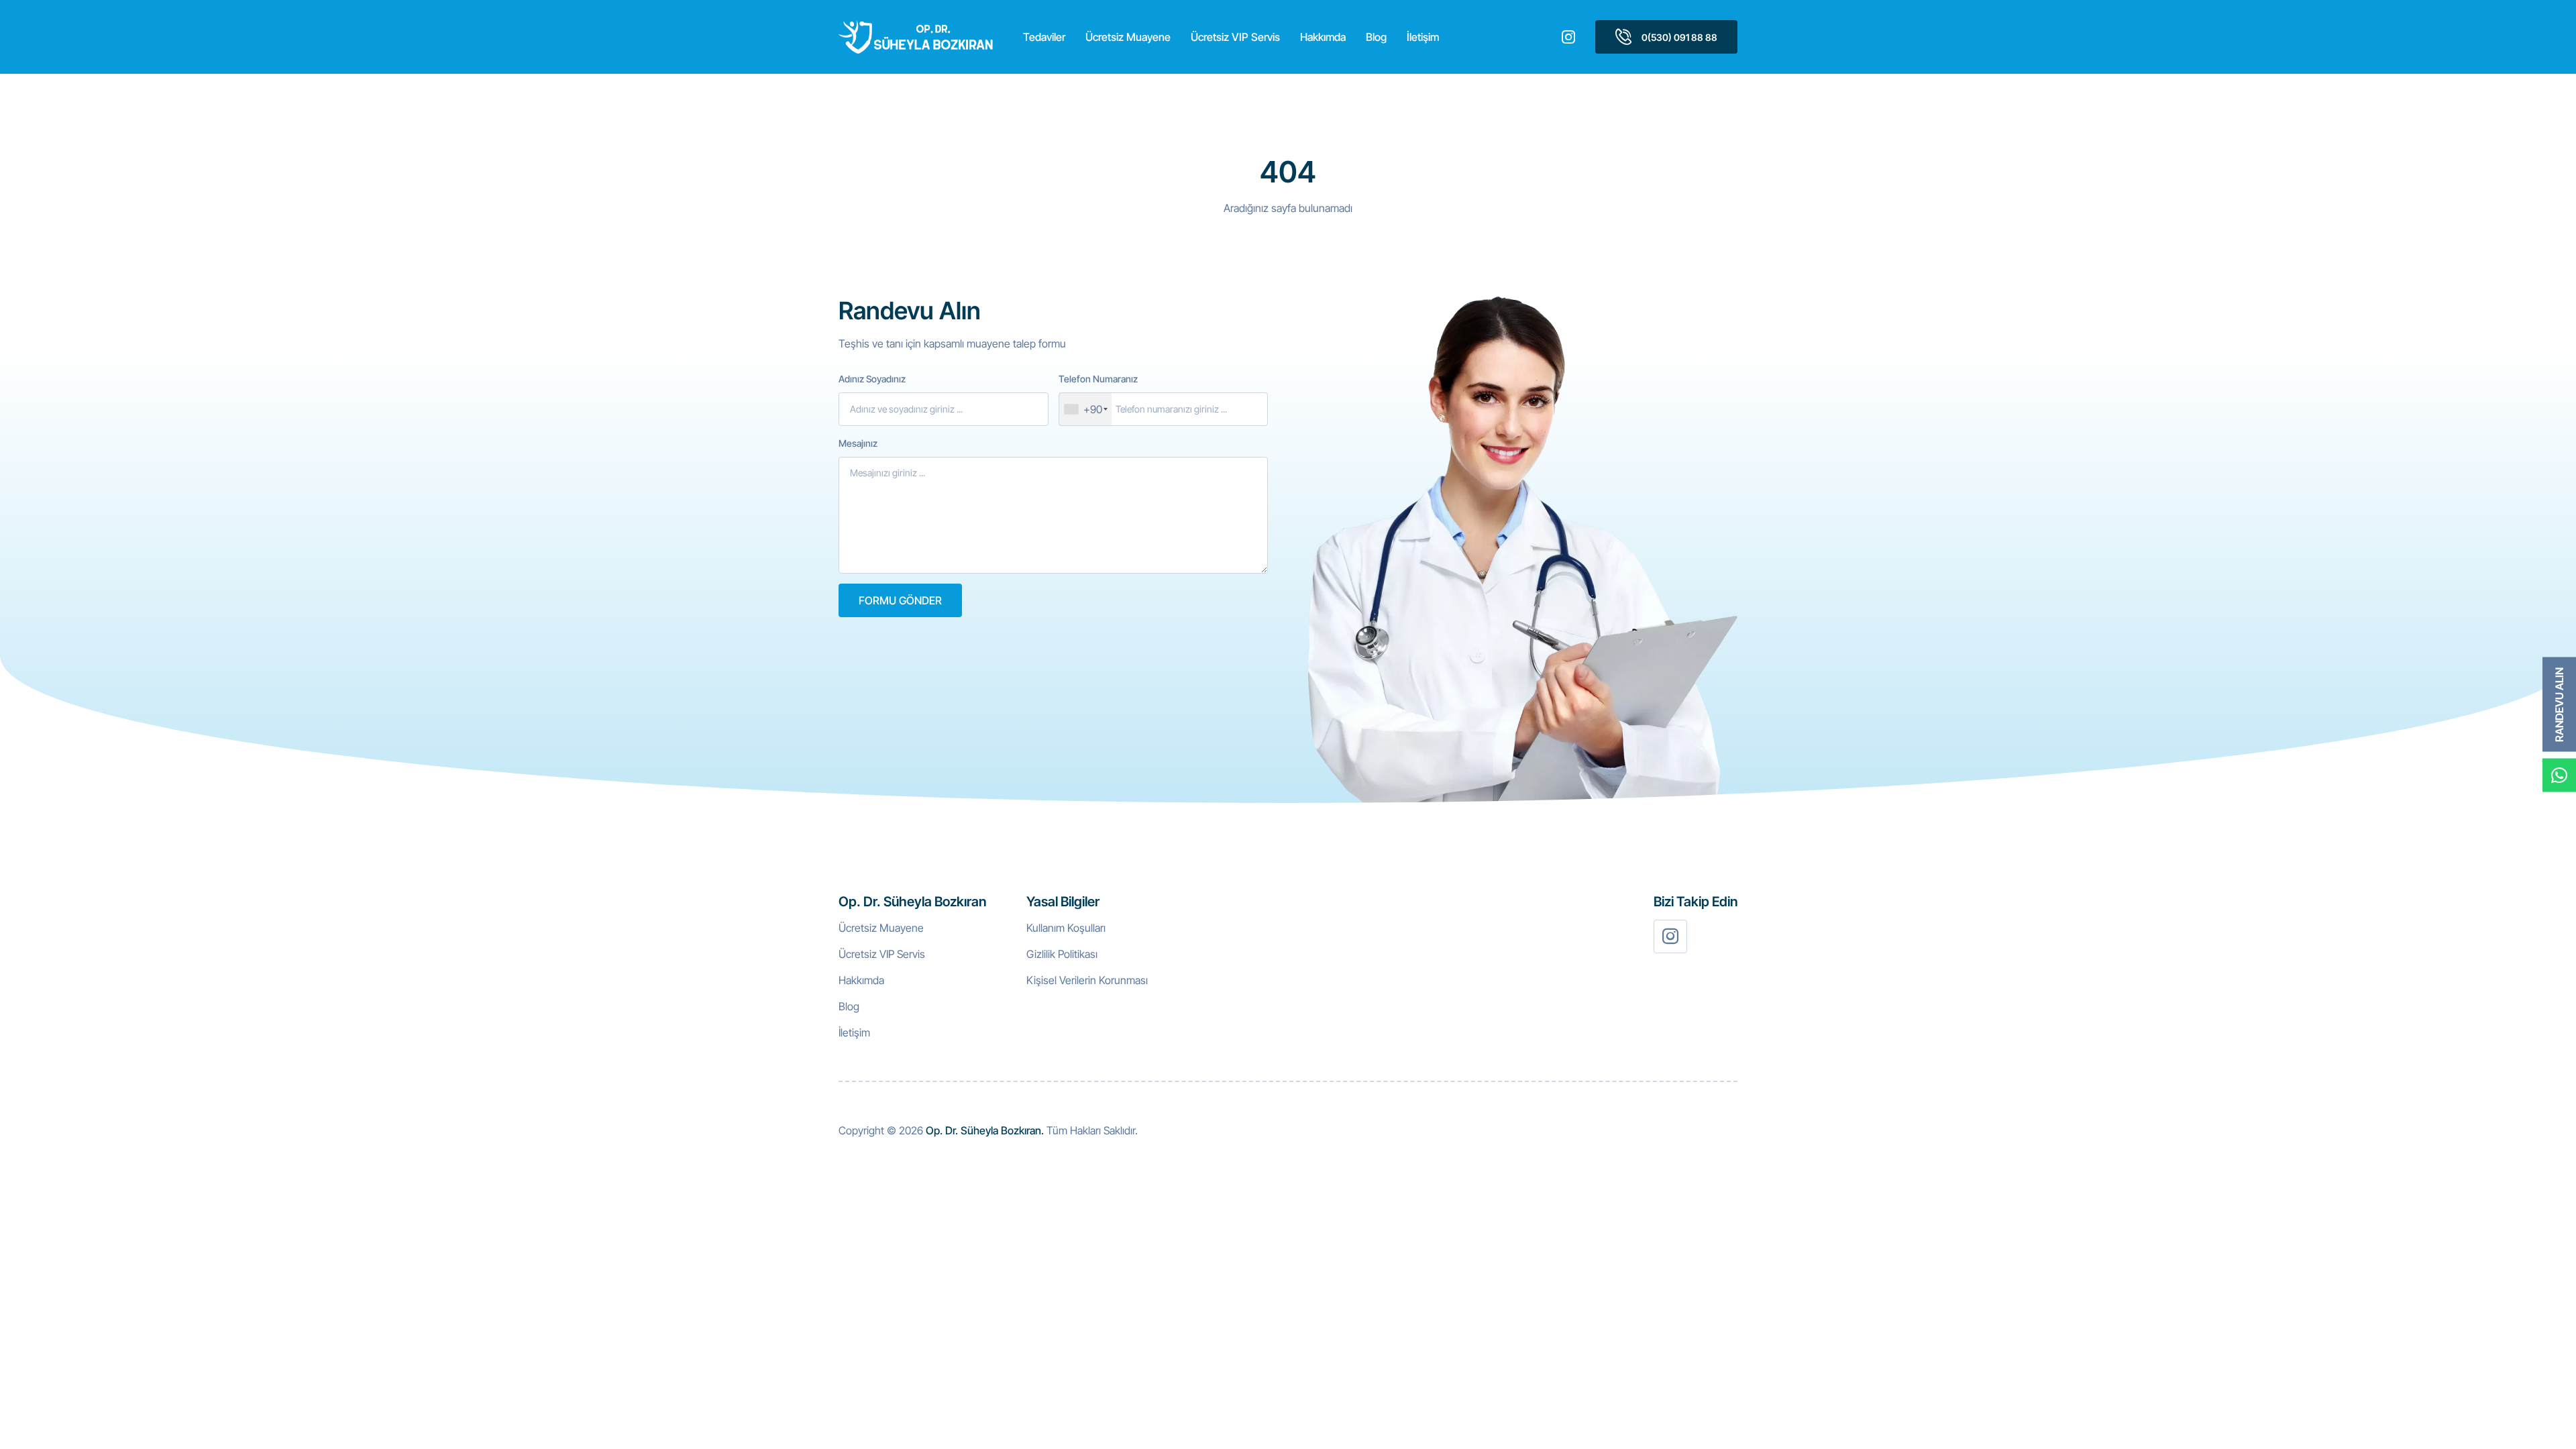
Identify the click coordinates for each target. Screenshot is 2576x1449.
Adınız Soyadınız (872, 379)
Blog (1376, 37)
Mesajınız (858, 443)
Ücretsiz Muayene (1128, 37)
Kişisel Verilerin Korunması (1087, 980)
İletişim (1423, 37)
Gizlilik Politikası (1062, 954)
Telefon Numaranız (1098, 379)
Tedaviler (1044, 37)
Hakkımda (1323, 37)
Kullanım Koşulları (1066, 928)
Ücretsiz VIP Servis (1235, 37)
